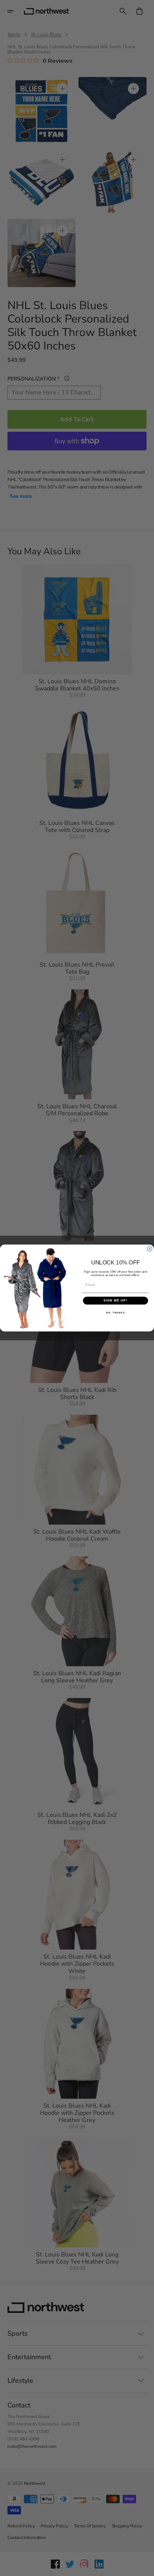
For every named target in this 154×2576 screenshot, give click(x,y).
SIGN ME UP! (115, 1301)
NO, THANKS (115, 1312)
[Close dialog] (150, 1249)
